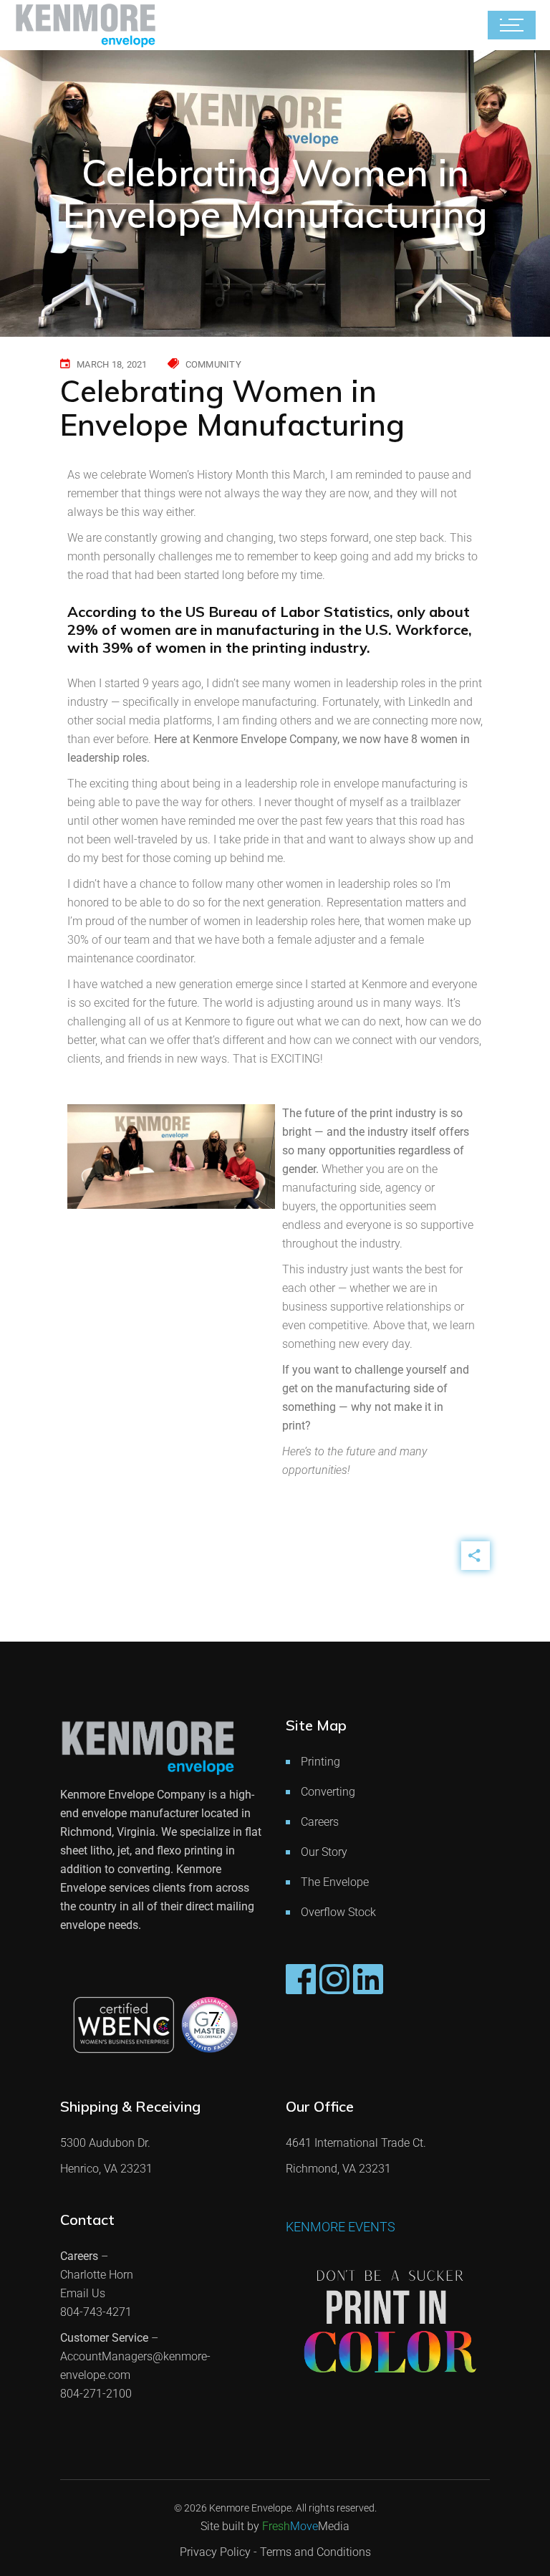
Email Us (83, 2293)
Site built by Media (275, 2526)
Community (213, 364)
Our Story (324, 1852)
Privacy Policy (215, 2552)
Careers (320, 1822)
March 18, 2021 (112, 364)
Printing (320, 1762)
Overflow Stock (338, 1912)
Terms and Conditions (315, 2552)
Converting (328, 1792)
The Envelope (335, 1882)
